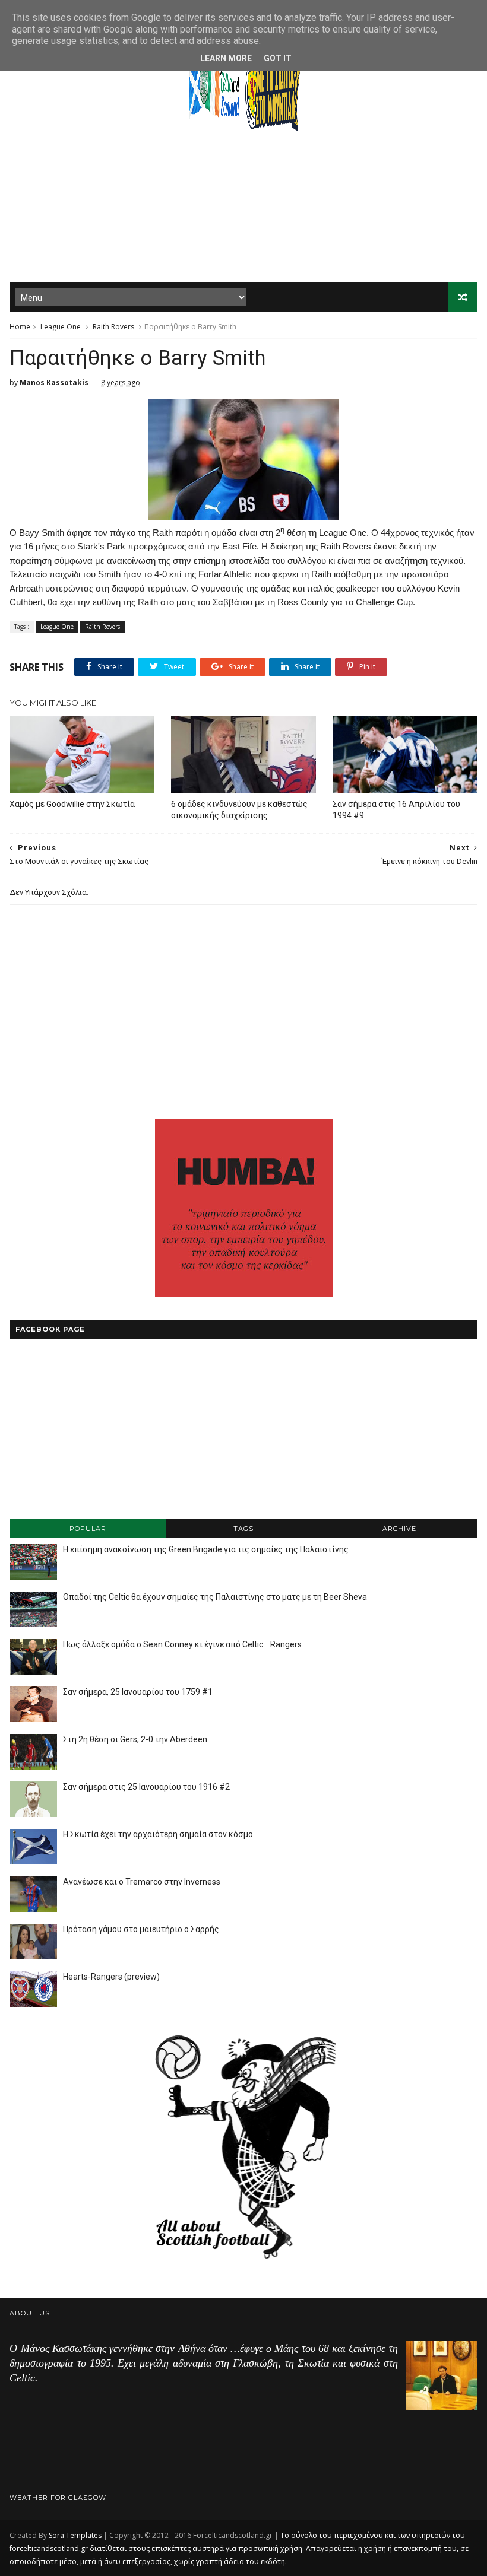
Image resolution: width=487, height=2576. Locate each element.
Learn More (226, 58)
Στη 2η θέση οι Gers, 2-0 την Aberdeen (135, 1739)
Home (20, 327)
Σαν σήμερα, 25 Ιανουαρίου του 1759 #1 (138, 1692)
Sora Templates (75, 2535)
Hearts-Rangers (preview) (111, 1977)
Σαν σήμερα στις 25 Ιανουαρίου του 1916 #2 (146, 1787)
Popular (88, 1529)
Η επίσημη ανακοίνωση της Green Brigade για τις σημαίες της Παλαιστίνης (206, 1549)
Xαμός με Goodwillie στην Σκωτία (72, 804)
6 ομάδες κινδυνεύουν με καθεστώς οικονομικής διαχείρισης (239, 810)
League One (61, 327)
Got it (278, 58)
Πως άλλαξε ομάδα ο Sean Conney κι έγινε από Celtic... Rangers (182, 1644)
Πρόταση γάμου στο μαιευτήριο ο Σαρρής (141, 1929)
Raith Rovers (113, 327)
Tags (243, 1529)
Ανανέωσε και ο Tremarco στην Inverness (142, 1882)
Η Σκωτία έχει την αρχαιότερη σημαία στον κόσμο (158, 1834)
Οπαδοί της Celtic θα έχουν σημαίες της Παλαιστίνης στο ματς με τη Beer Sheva (215, 1597)
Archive (399, 1529)
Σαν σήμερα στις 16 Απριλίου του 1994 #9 (396, 810)
